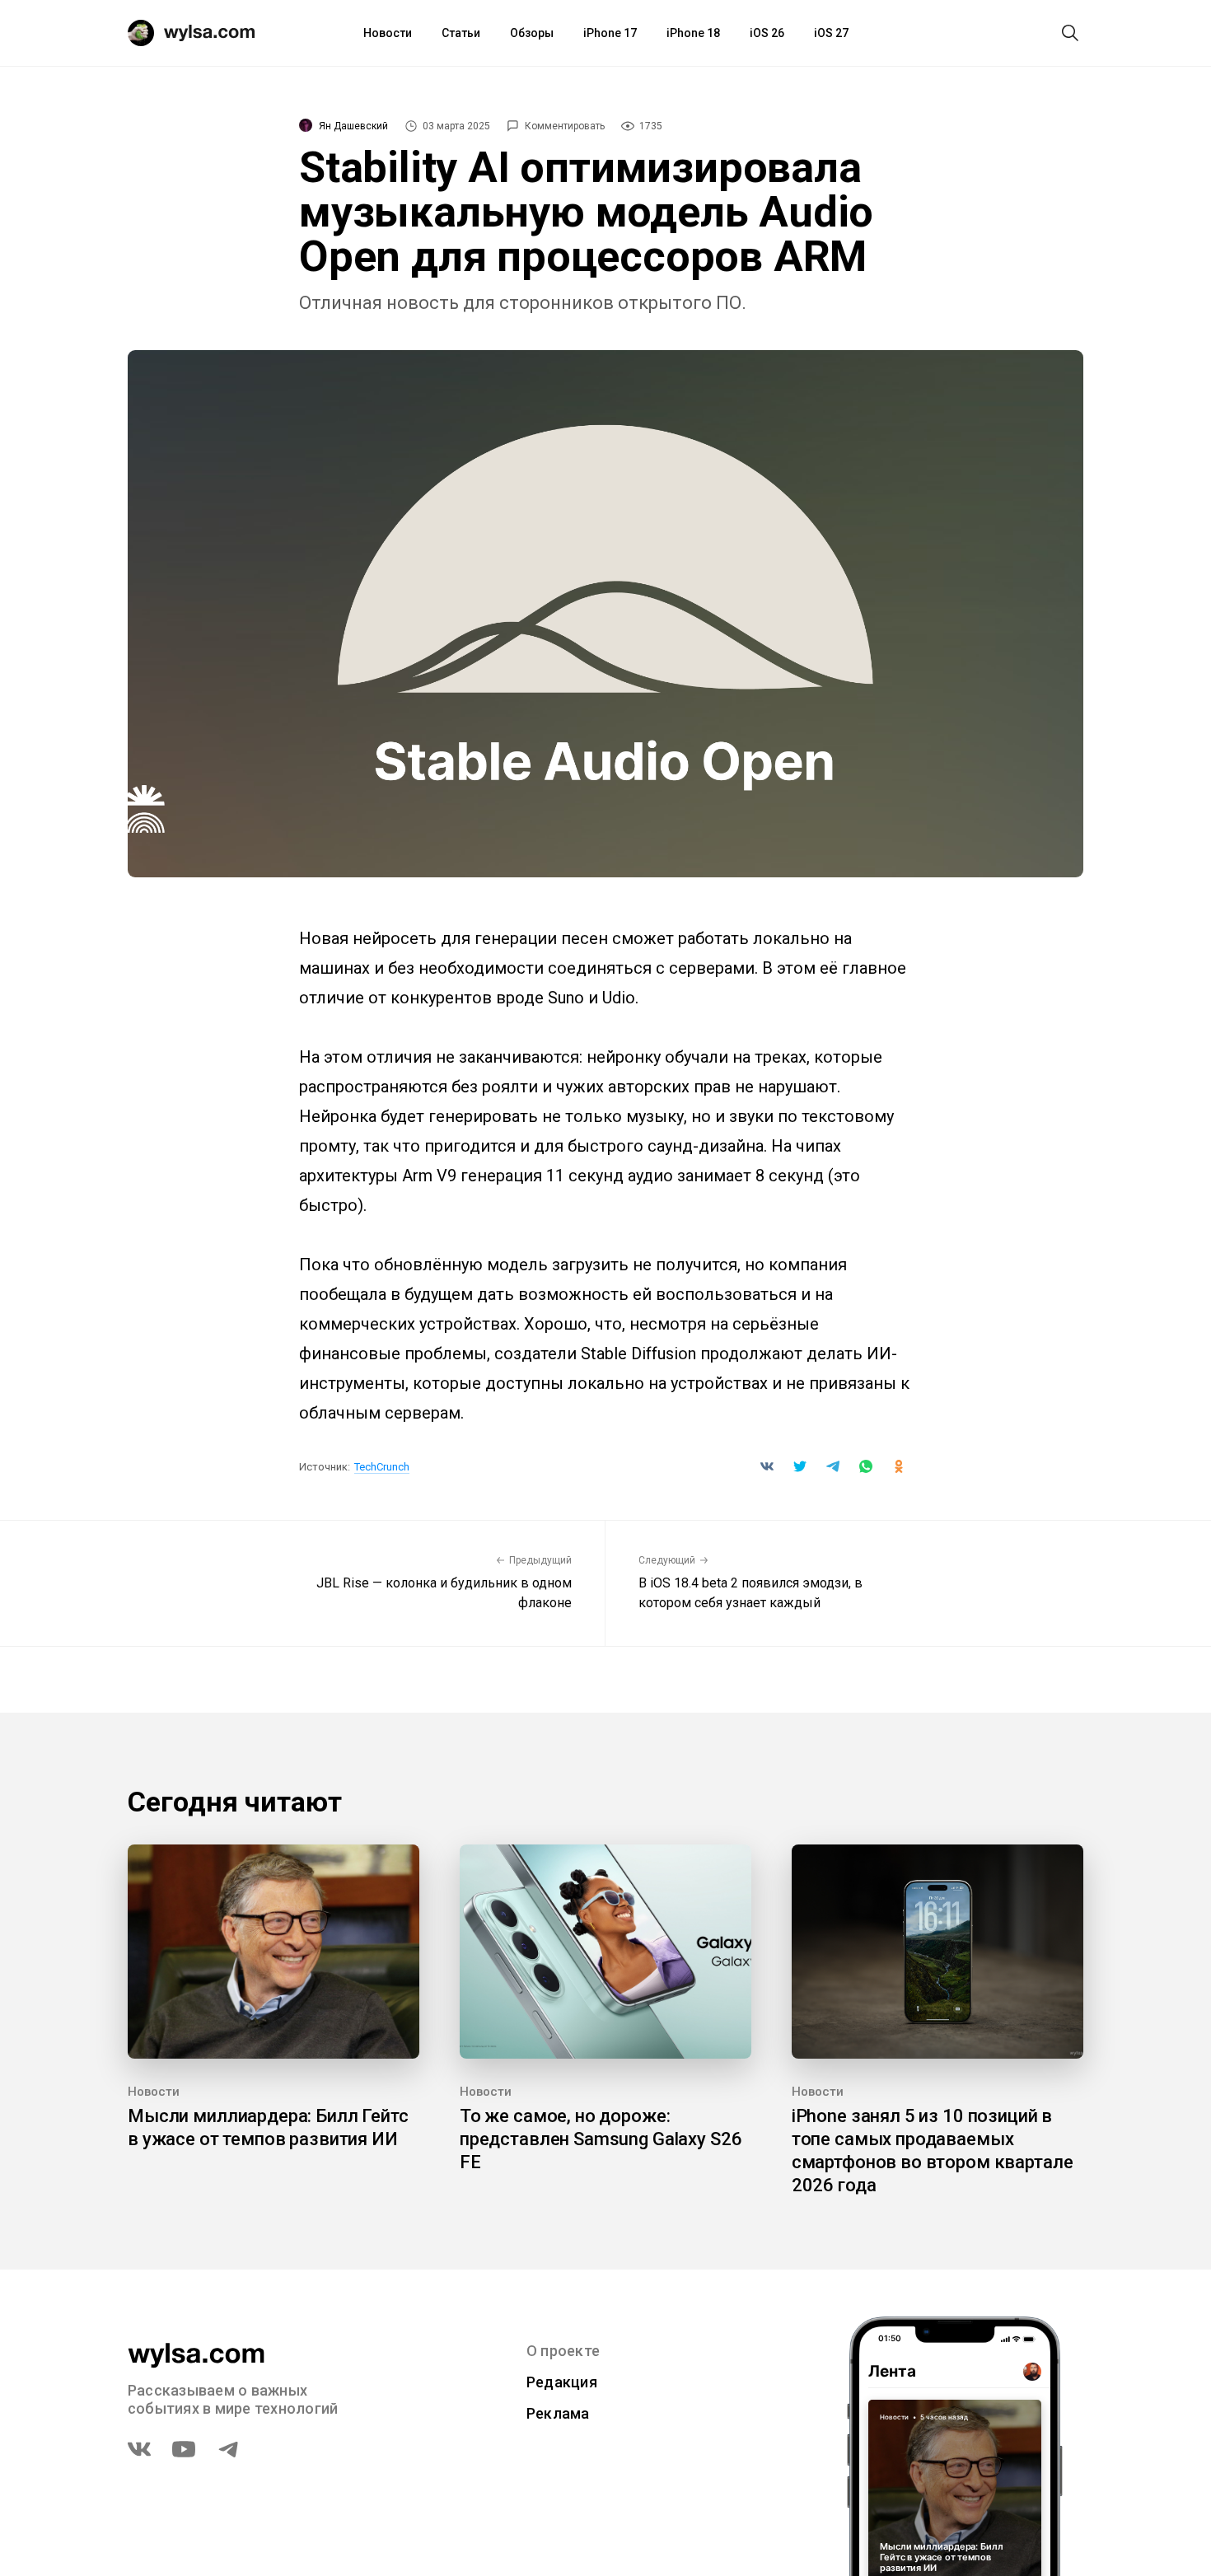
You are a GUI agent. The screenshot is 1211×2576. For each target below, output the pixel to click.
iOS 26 (767, 33)
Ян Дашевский (353, 126)
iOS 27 (831, 33)
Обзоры (532, 33)
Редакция (562, 2382)
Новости (388, 33)
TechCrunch (382, 1467)
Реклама (558, 2413)
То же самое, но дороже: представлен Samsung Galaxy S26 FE (601, 2139)
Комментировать (565, 126)
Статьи (461, 33)
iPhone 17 (610, 33)
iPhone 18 (693, 33)
